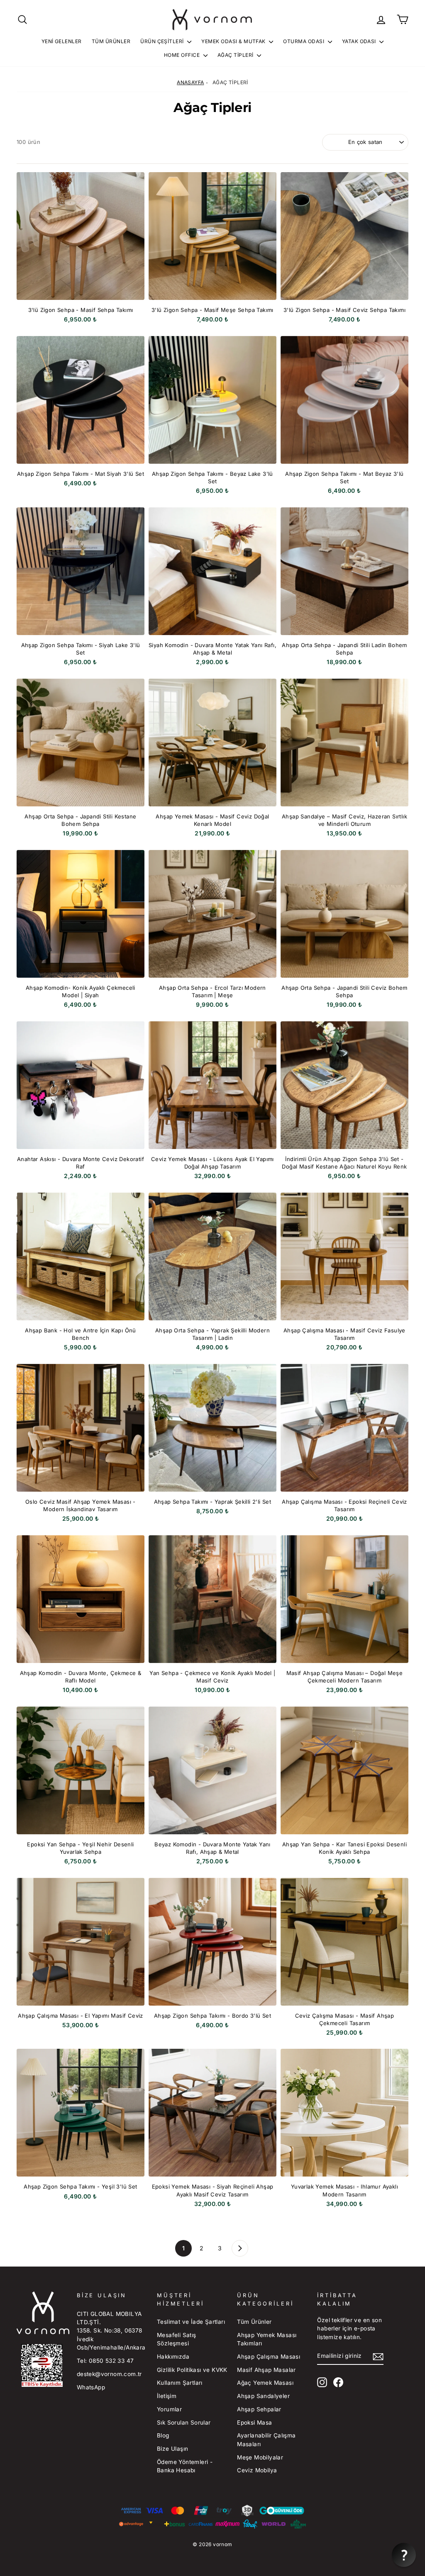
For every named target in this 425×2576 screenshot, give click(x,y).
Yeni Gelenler (62, 41)
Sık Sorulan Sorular (184, 2423)
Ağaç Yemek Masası (265, 2383)
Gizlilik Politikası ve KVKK (192, 2370)
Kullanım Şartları (180, 2383)
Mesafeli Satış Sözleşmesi (177, 2339)
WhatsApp (91, 2387)
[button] (404, 2555)
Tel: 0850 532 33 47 (105, 2361)
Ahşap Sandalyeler (263, 2396)
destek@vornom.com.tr (109, 2374)
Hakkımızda (173, 2357)
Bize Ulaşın (172, 2449)
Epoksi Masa (254, 2423)
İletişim (167, 2396)
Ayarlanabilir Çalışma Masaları (266, 2440)
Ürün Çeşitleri (163, 41)
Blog (163, 2435)
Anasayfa (190, 82)
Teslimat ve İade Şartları (191, 2322)
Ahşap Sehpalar (259, 2409)
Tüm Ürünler (111, 41)
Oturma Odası (304, 41)
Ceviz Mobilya (257, 2470)
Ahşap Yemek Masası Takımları (267, 2339)
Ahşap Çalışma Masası (269, 2357)
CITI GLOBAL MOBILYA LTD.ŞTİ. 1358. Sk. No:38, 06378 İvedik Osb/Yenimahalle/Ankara (111, 2331)
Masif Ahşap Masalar (266, 2370)
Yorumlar (169, 2409)
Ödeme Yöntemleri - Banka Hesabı (185, 2466)
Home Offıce (183, 55)
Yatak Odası (360, 41)
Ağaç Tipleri (236, 55)
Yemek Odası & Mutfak (234, 41)
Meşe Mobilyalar (260, 2457)
